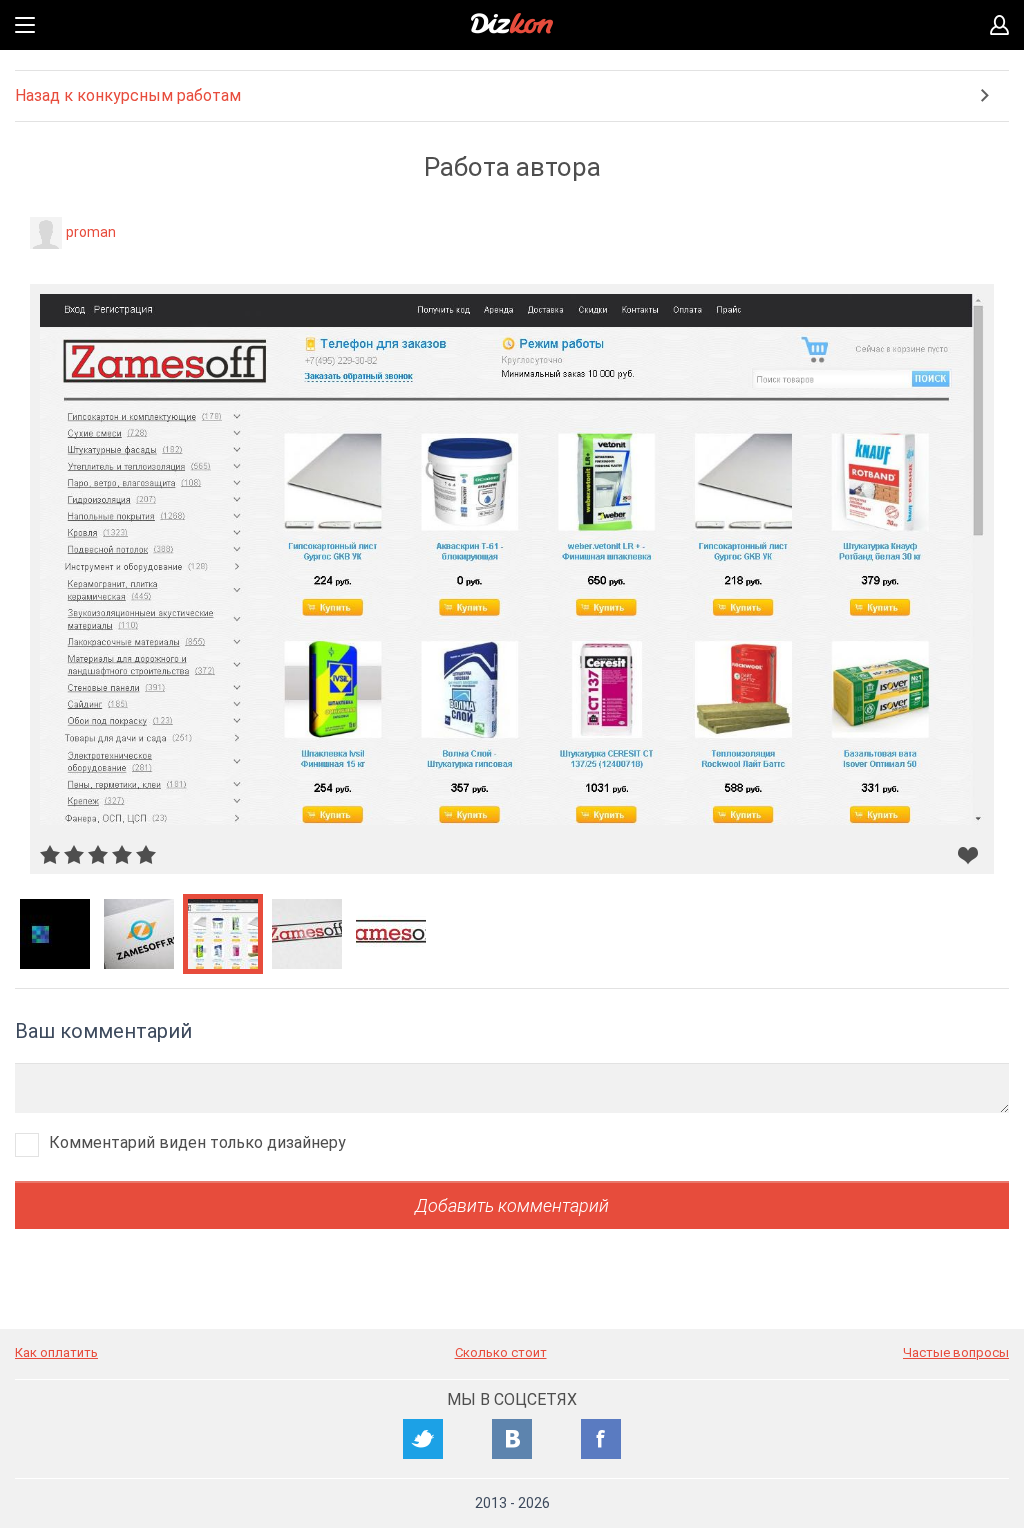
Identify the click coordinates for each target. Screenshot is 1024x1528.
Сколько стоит (501, 1352)
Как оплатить (56, 1352)
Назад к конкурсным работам (128, 95)
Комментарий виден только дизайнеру (197, 1142)
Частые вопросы (956, 1352)
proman (91, 232)
